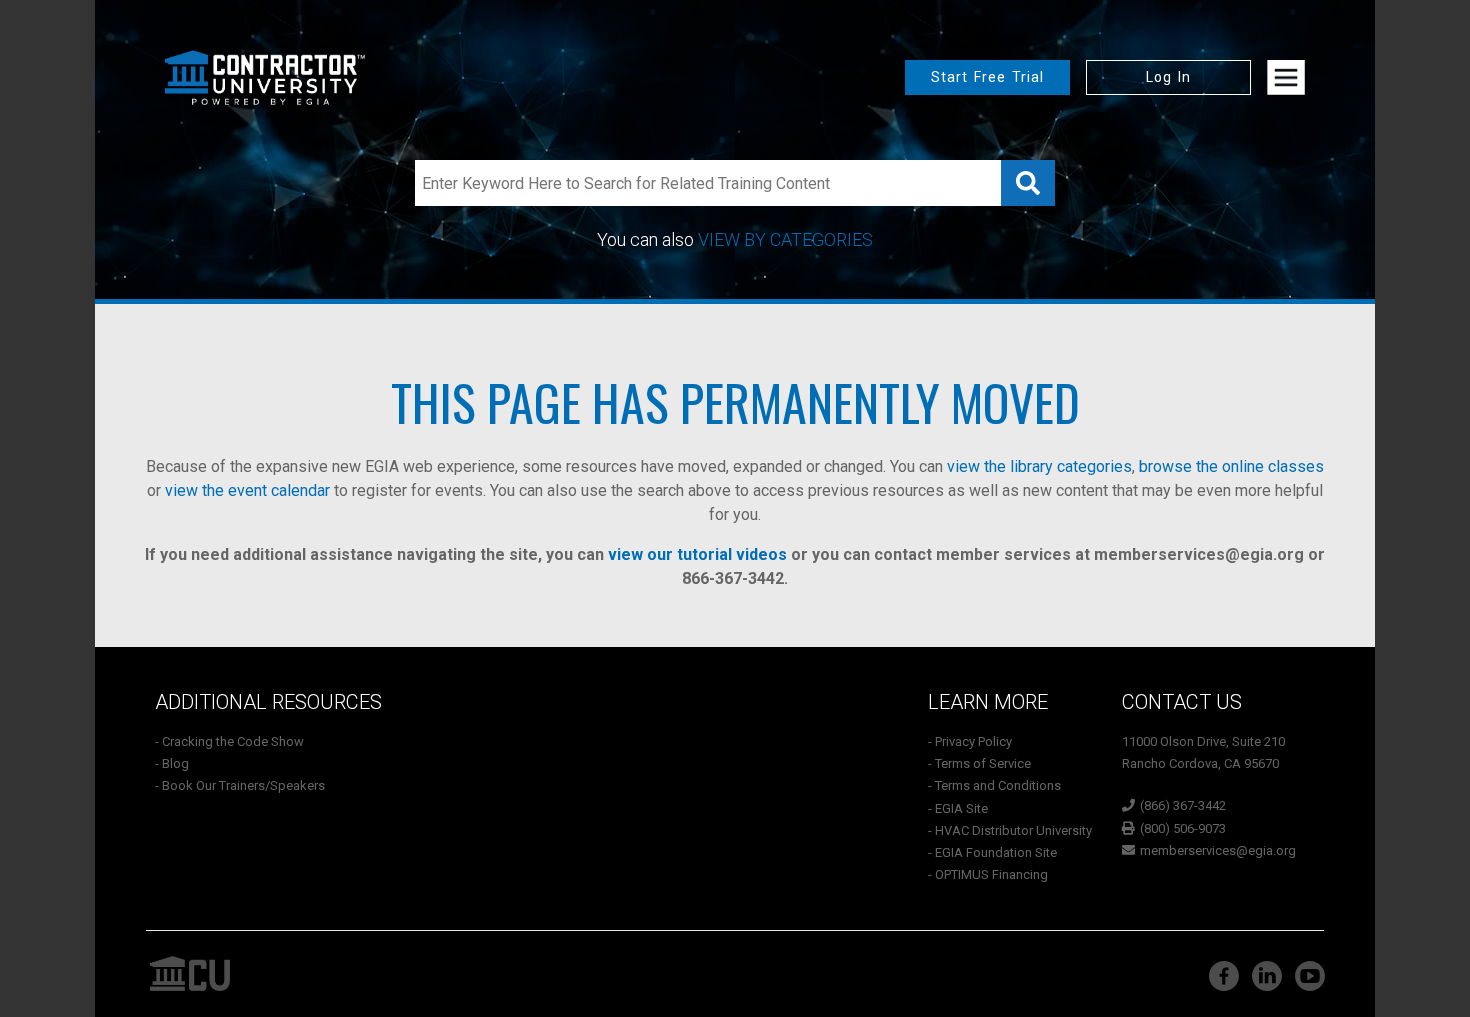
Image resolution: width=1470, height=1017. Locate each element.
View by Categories (785, 239)
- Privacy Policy (970, 741)
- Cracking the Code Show (229, 741)
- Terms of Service (979, 763)
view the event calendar (247, 490)
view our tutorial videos (697, 554)
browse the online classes (1231, 466)
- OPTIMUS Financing (988, 874)
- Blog (172, 763)
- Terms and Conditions (994, 785)
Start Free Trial (987, 77)
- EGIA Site (958, 808)
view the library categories (1039, 466)
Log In (1168, 77)
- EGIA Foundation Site (992, 852)
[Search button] (1028, 183)
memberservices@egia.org (1199, 554)
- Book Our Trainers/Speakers (240, 785)
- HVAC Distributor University (1010, 830)
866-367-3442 (733, 578)
